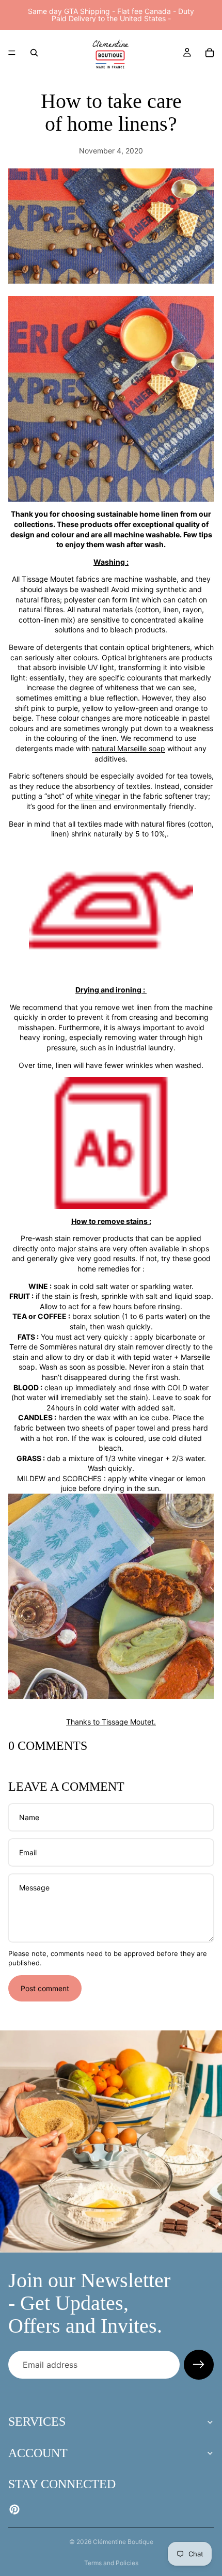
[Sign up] (199, 2365)
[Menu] (12, 53)
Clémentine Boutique (123, 2542)
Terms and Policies (111, 2563)
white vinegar (98, 796)
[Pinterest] (14, 2509)
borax (82, 1316)
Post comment (45, 1988)
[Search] (34, 53)
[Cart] (210, 53)
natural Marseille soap (129, 748)
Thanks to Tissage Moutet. (111, 1722)
